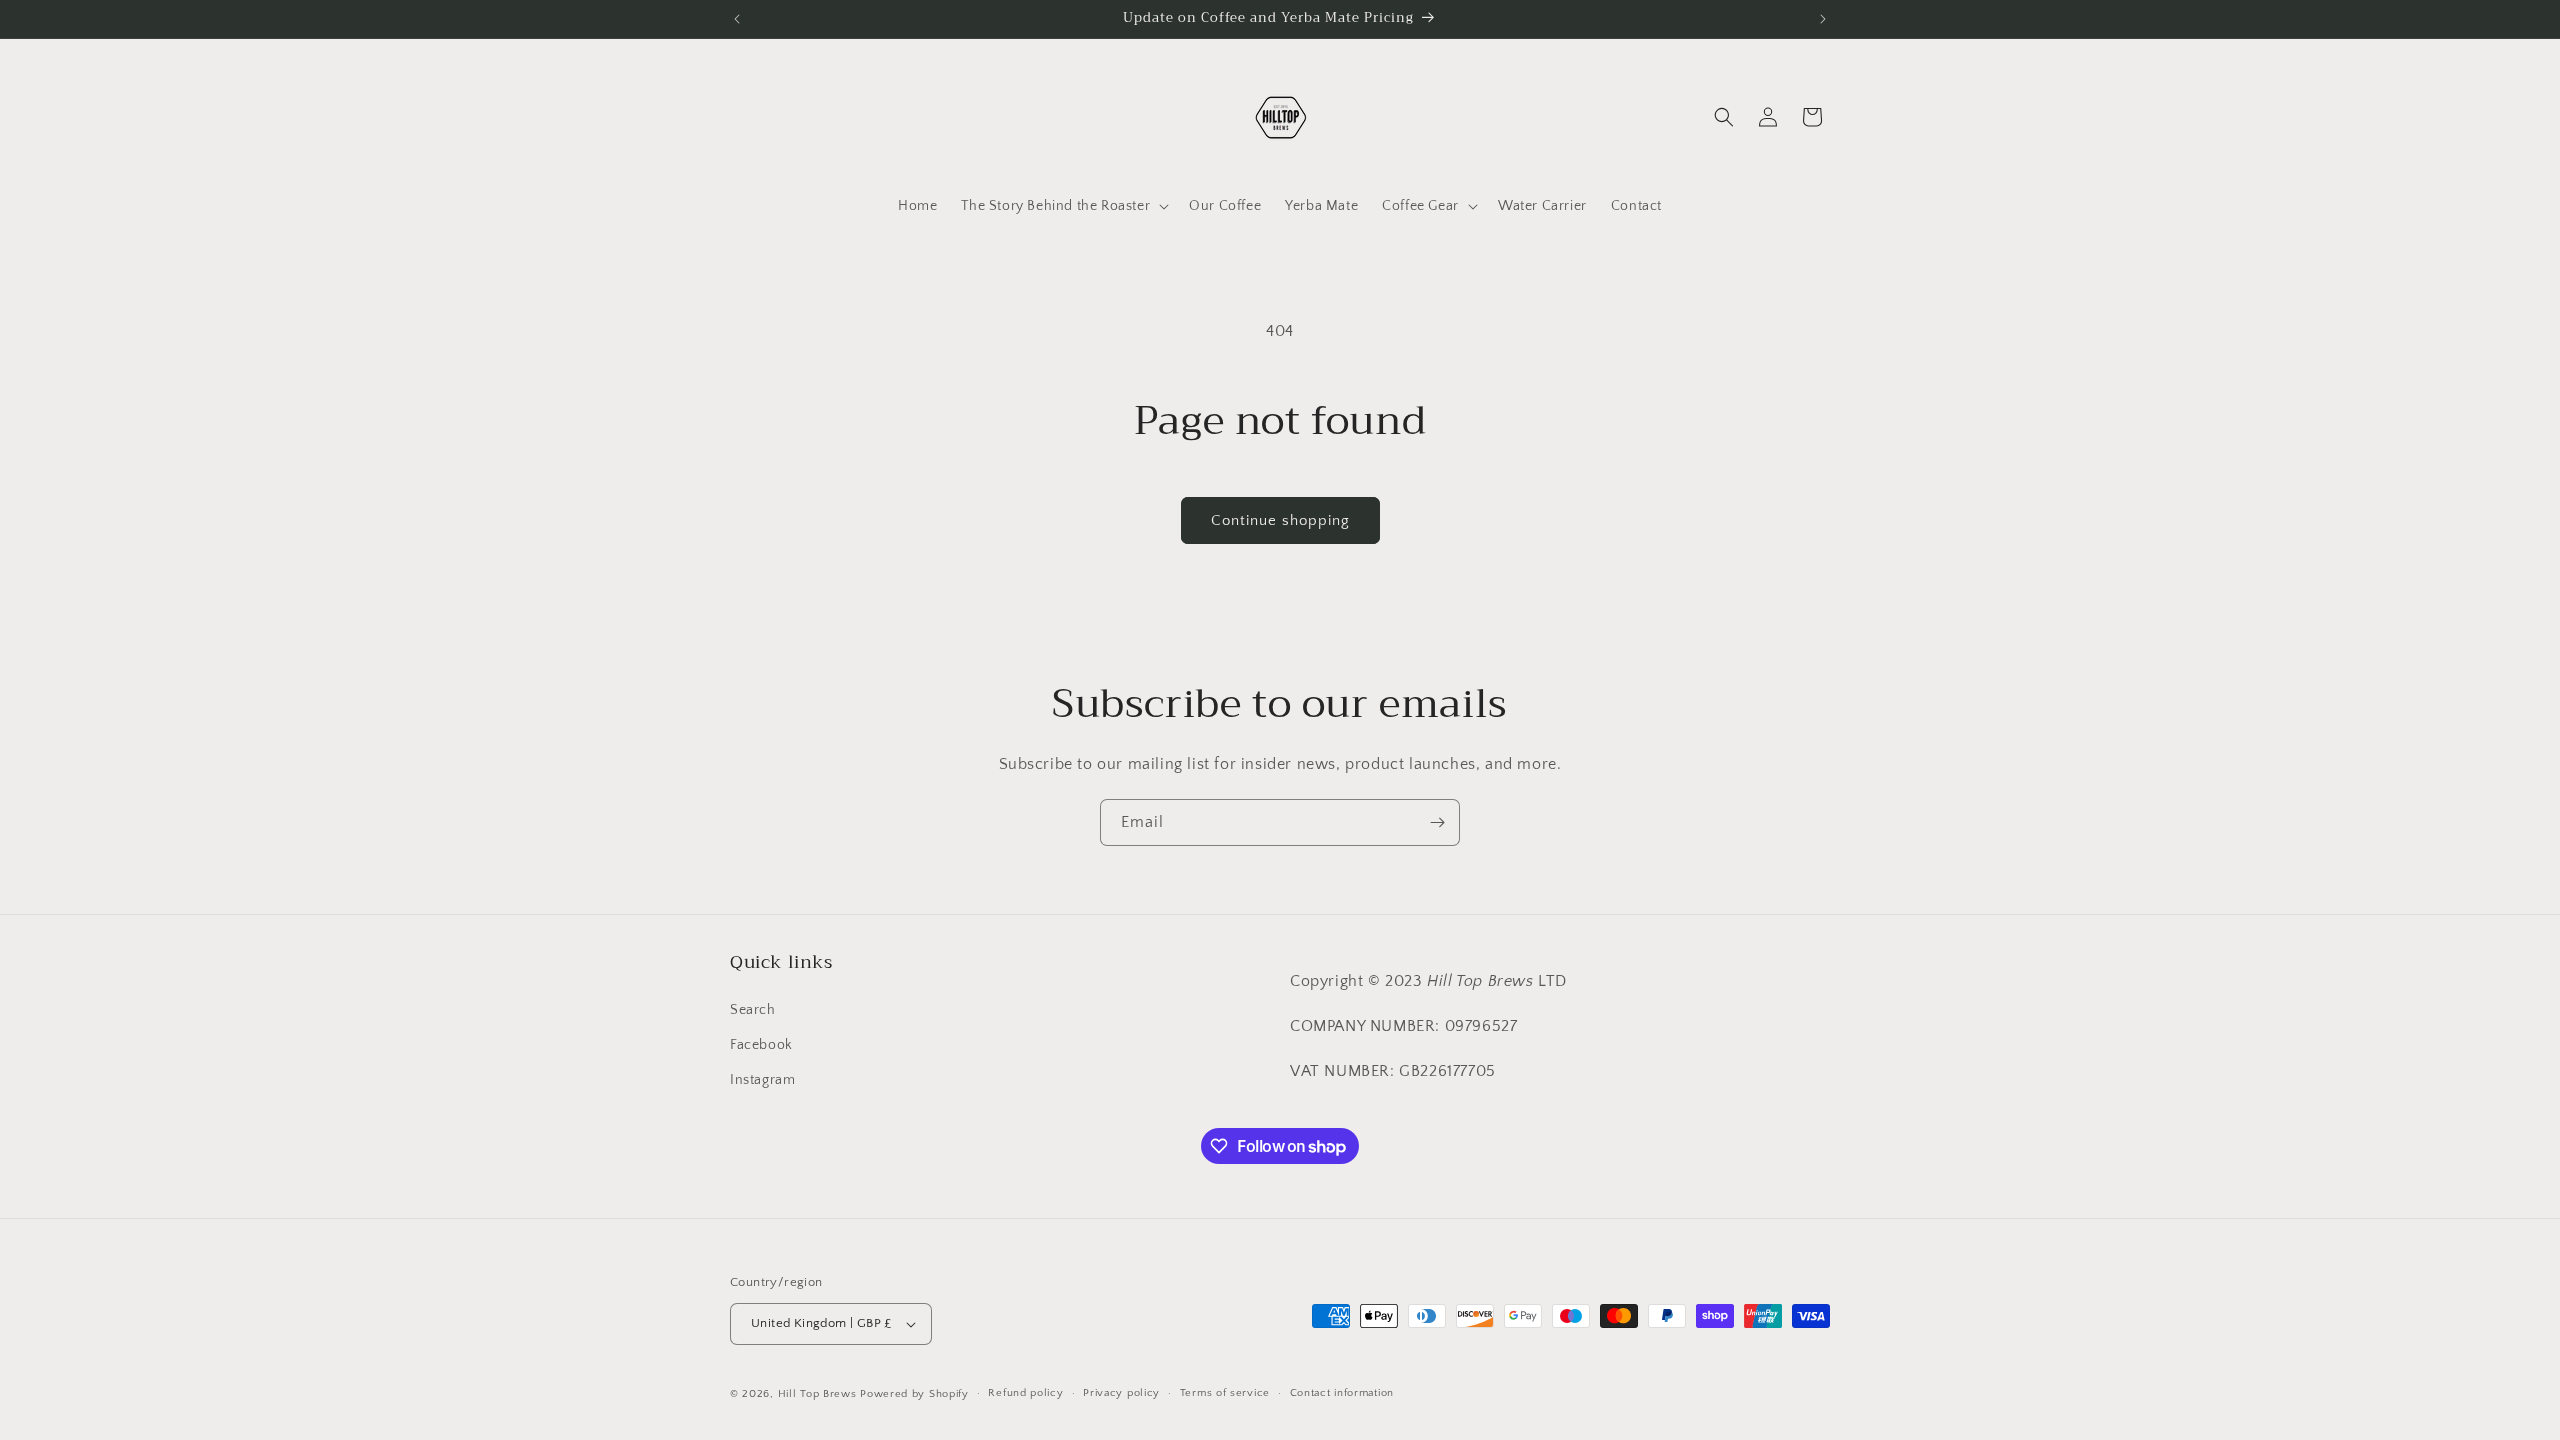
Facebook (761, 1045)
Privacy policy (1121, 1393)
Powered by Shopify (914, 1394)
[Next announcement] (1823, 19)
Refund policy (1025, 1393)
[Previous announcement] (737, 19)
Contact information (1342, 1393)
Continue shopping (1280, 520)
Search (753, 1010)
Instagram (762, 1080)
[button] (1063, 206)
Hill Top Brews (819, 1394)
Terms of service (1225, 1393)
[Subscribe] (1437, 822)
